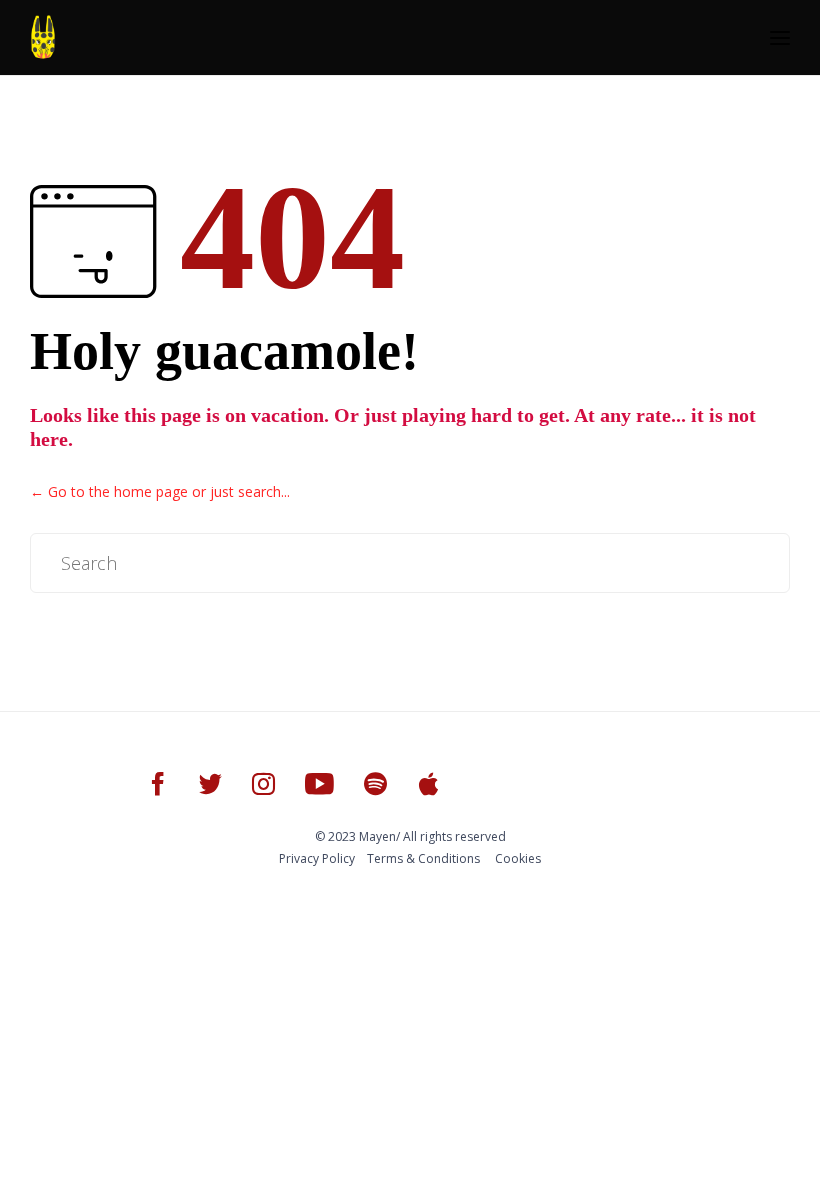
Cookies (518, 858)
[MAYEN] (43, 37)
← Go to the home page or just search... (160, 491)
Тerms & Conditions (423, 858)
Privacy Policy (317, 858)
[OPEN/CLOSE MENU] (780, 38)
